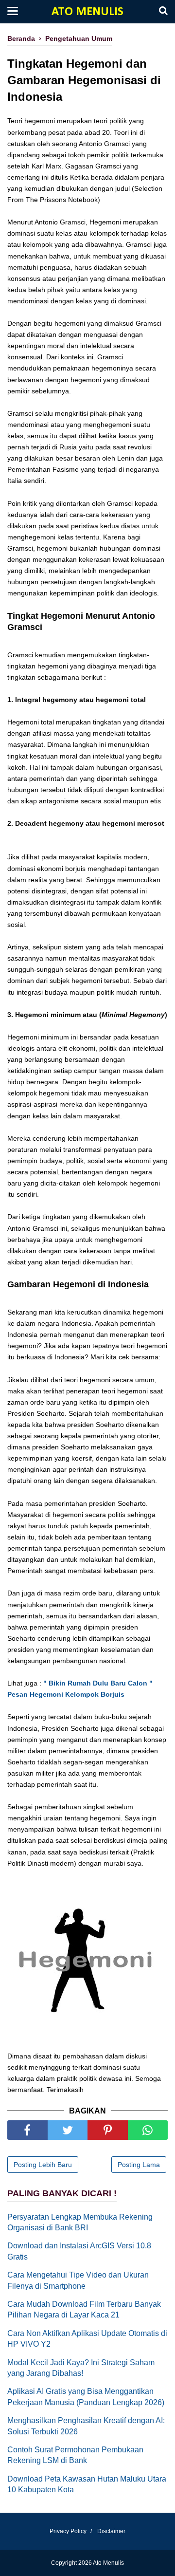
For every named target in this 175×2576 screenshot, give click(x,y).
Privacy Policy (68, 2531)
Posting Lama (139, 2165)
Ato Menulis (87, 12)
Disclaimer (111, 2531)
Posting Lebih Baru (43, 2165)
